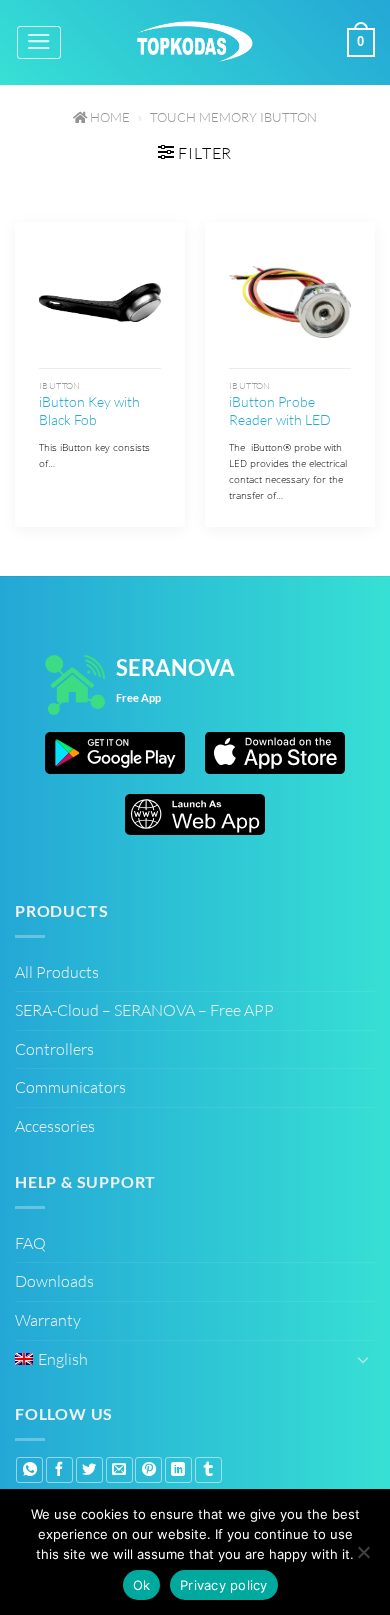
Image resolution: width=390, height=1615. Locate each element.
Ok (142, 1585)
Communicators (70, 1087)
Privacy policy (224, 1585)
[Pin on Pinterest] (148, 1470)
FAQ (30, 1243)
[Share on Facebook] (59, 1470)
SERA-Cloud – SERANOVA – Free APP (144, 1010)
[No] (363, 1554)
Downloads (54, 1281)
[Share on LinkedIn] (178, 1470)
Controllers (54, 1049)
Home (108, 117)
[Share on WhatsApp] (29, 1470)
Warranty (48, 1320)
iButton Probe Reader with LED (280, 410)
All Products (57, 972)
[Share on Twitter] (89, 1470)
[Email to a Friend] (119, 1470)
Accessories (55, 1126)
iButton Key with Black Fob (89, 410)
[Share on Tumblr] (208, 1470)
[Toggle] (363, 1359)
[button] (39, 42)
